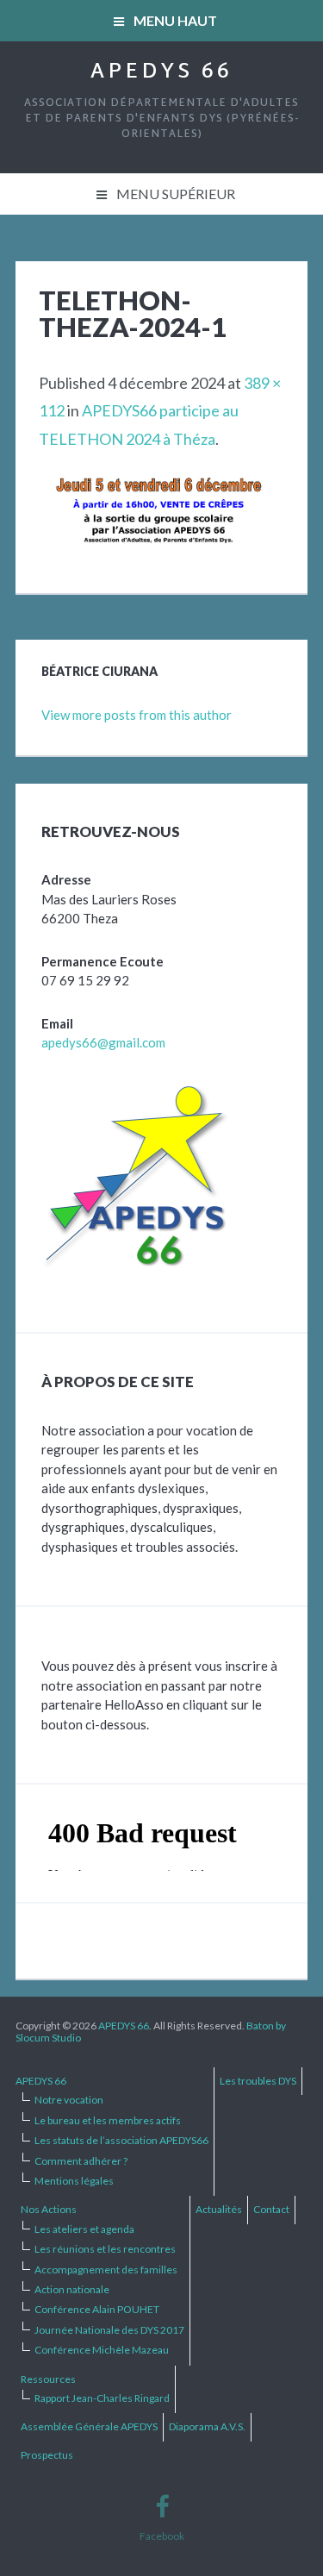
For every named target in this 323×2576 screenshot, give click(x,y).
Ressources (48, 2379)
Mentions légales (74, 2181)
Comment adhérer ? (81, 2161)
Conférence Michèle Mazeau (102, 2350)
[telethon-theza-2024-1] (161, 490)
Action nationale (72, 2289)
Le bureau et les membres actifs (108, 2120)
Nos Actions (49, 2209)
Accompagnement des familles (106, 2270)
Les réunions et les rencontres (105, 2249)
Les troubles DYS (258, 2081)
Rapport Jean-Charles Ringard (102, 2398)
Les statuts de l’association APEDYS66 (121, 2140)
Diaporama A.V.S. (207, 2426)
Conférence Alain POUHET (97, 2309)
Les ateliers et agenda (84, 2229)
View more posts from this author (137, 715)
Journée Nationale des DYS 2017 (109, 2330)
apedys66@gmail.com (103, 1042)
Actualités (219, 2209)
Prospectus (47, 2455)
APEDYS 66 (161, 72)
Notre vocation (69, 2100)
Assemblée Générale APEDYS (89, 2426)
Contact (271, 2209)
